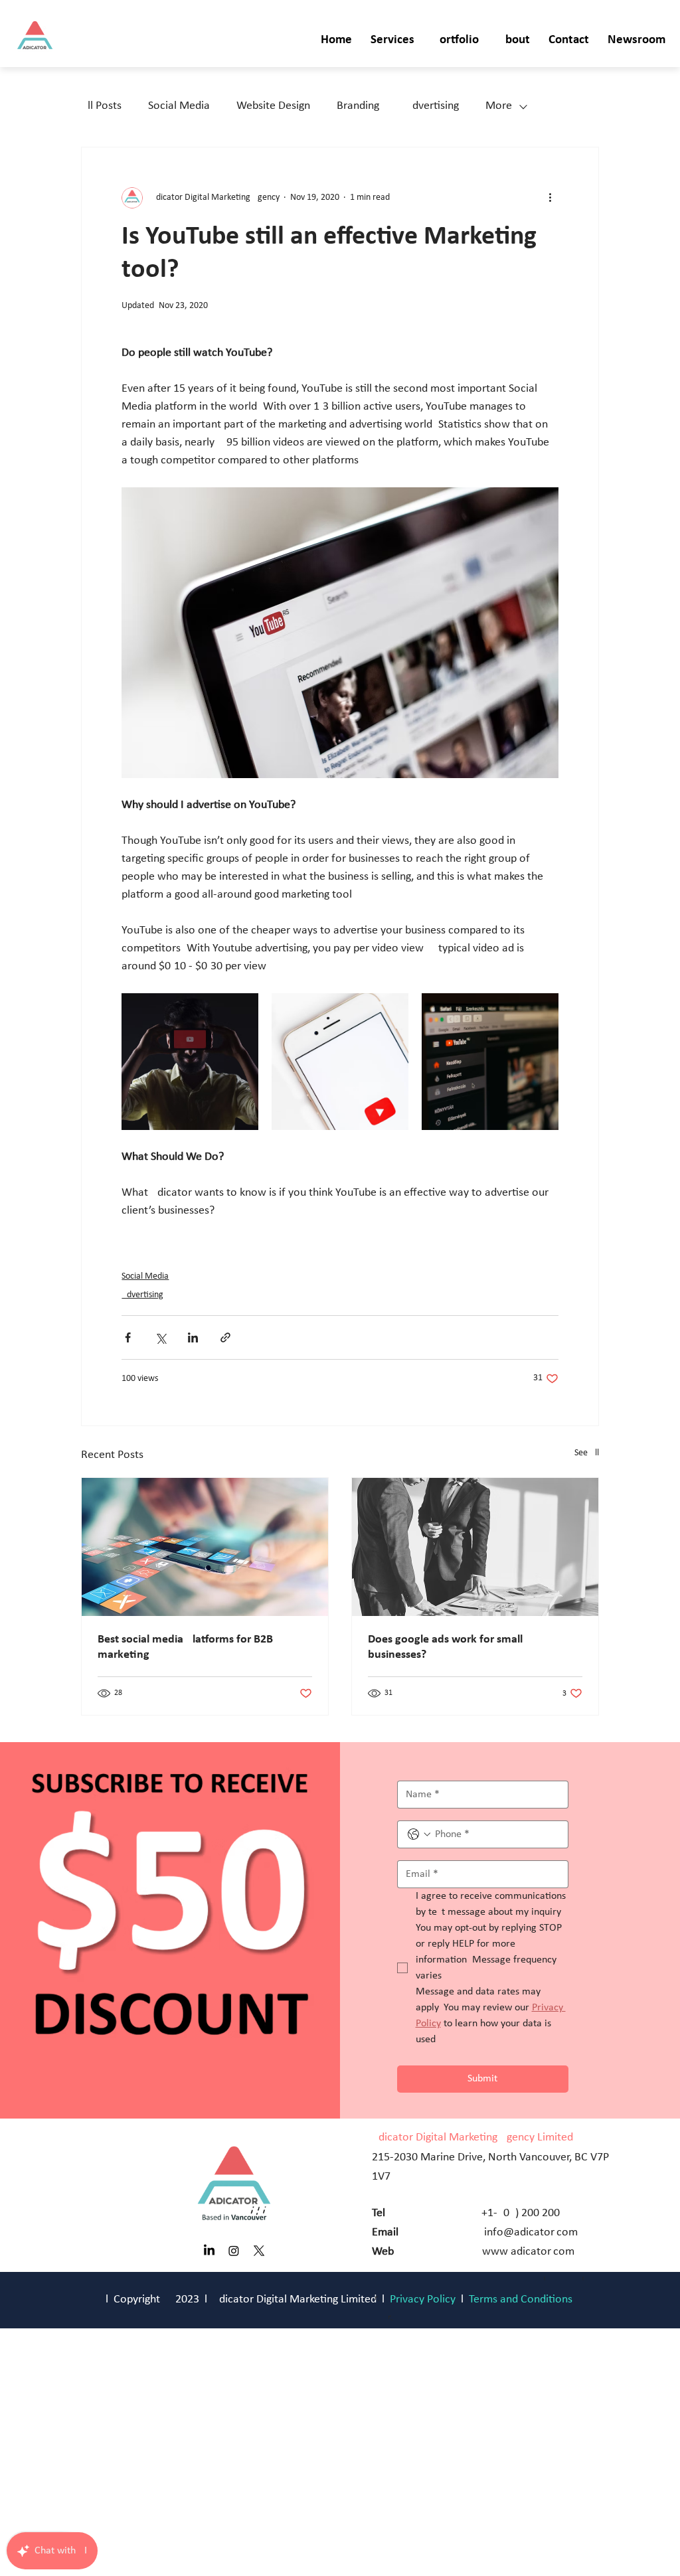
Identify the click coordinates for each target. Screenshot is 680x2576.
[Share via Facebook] (128, 1337)
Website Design (273, 106)
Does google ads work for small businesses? (445, 1647)
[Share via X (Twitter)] (160, 1337)
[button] (392, 41)
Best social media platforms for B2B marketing (185, 1647)
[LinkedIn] (209, 2251)
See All (587, 1453)
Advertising (432, 106)
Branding (358, 106)
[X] (259, 2251)
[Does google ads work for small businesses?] (475, 1547)
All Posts (101, 106)
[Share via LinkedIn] (193, 1337)
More (499, 106)
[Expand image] (190, 1062)
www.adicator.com (528, 2252)
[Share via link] (225, 1337)
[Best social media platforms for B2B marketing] (205, 1547)
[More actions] (551, 198)
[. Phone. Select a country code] (419, 1834)
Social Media (179, 106)
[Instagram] (234, 2251)
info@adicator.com (531, 2232)
